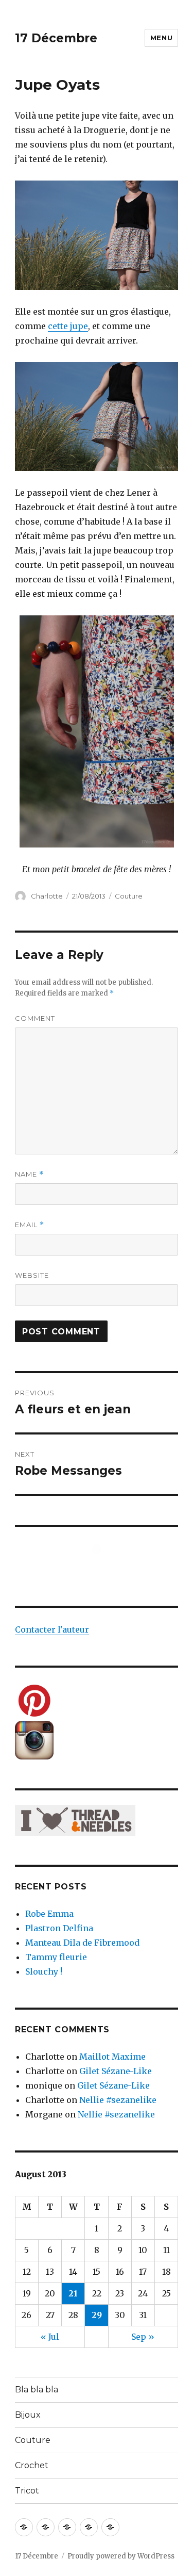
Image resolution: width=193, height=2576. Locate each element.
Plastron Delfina (59, 1928)
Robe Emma (49, 1914)
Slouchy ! (44, 1971)
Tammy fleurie (56, 1957)
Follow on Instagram (103, 1568)
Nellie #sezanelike (118, 2100)
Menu (161, 38)
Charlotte (47, 896)
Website (32, 1275)
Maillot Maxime (112, 2057)
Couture (129, 896)
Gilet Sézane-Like (116, 2071)
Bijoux (28, 2415)
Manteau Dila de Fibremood (82, 1943)
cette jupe (68, 326)
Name (29, 1174)
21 (73, 2293)
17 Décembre (56, 38)
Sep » (143, 2337)
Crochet (32, 2465)
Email (30, 1225)
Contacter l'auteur (52, 1629)
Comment (35, 1018)
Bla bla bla (37, 2390)
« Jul (50, 2337)
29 (97, 2315)
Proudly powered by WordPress (121, 2556)
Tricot (27, 2491)
